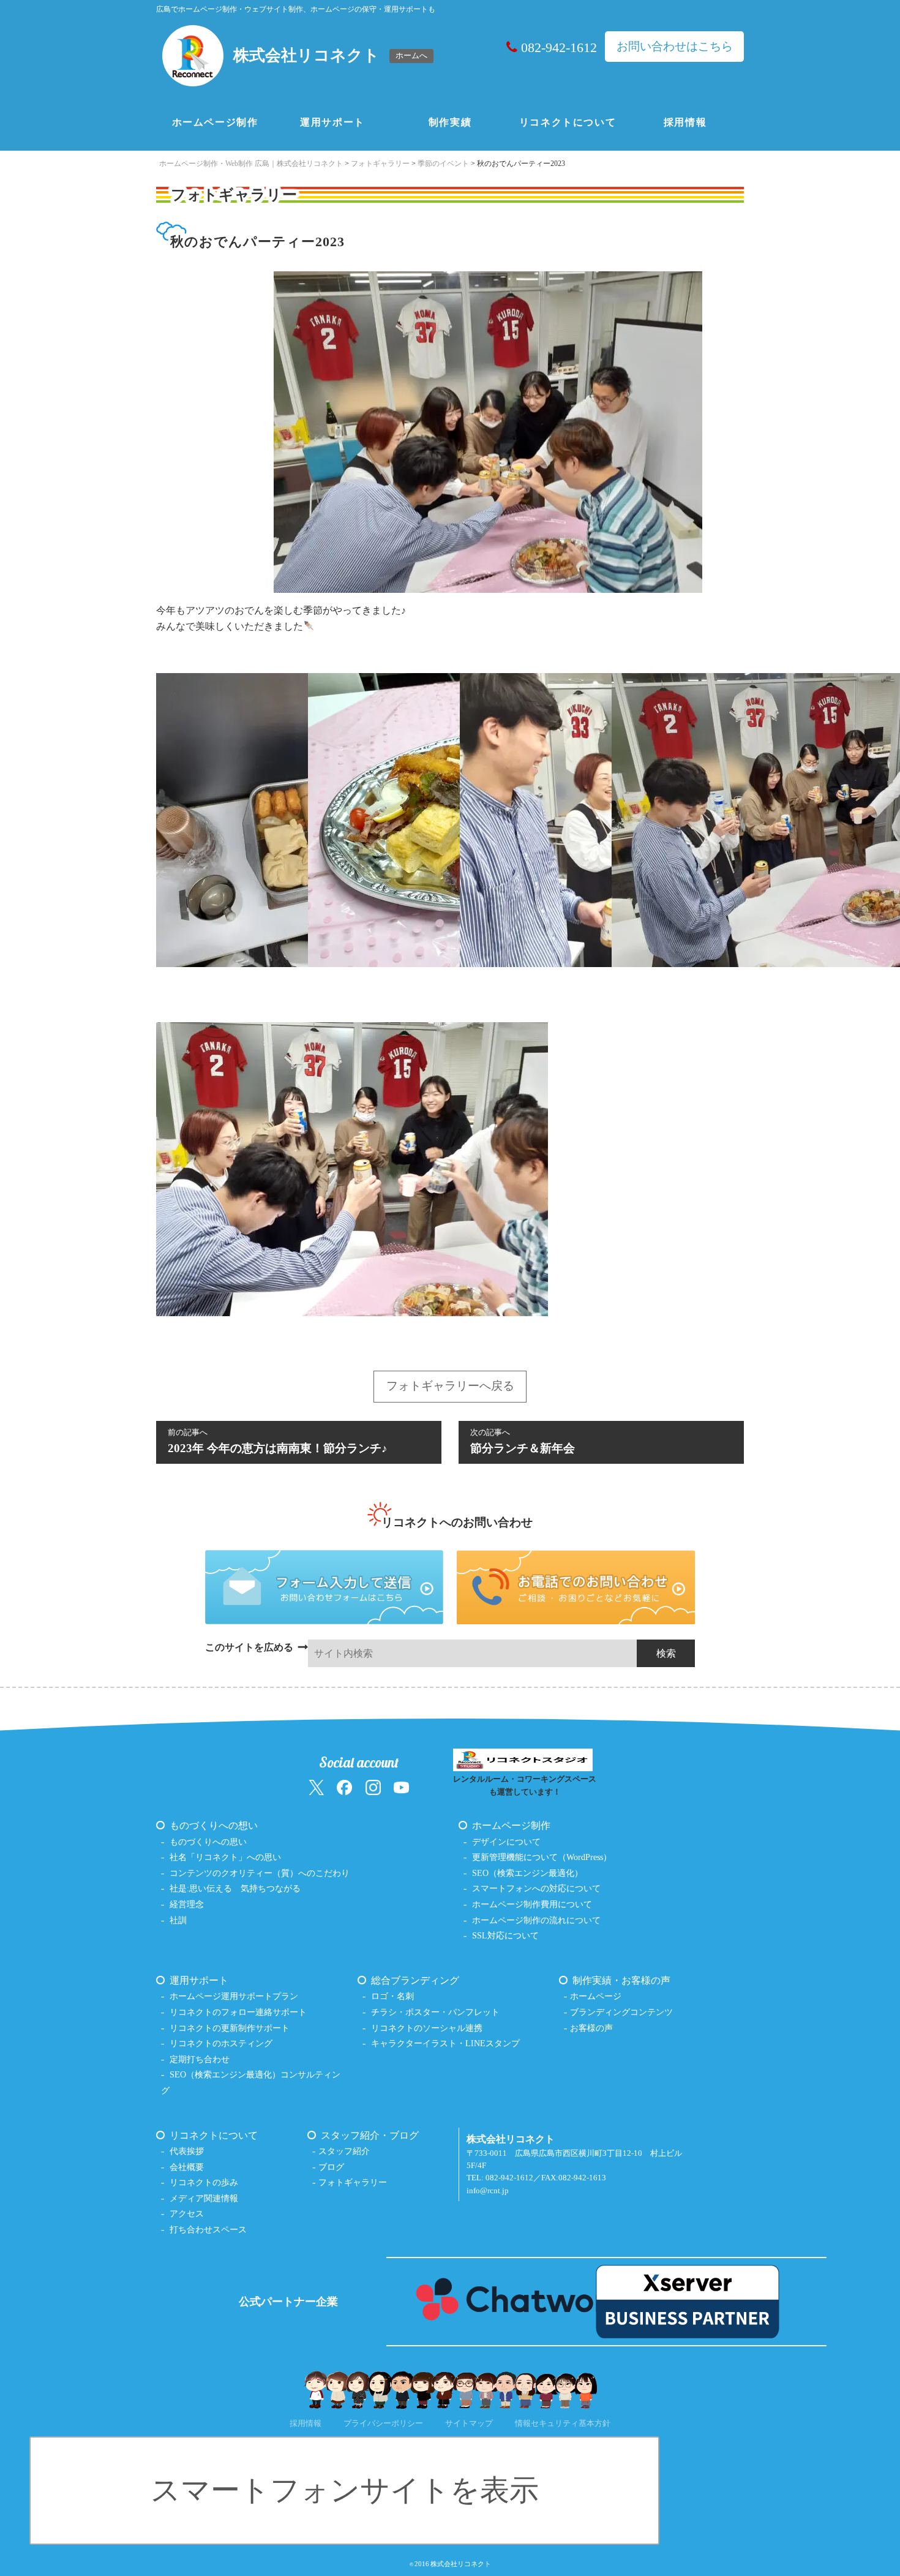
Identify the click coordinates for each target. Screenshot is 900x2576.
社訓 (178, 1920)
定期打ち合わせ (200, 2059)
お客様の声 (591, 2028)
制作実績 (450, 122)
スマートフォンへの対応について (536, 1888)
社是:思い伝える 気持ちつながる (235, 1888)
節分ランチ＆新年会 (523, 1441)
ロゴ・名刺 (392, 1996)
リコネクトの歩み (204, 2182)
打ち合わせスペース (208, 2229)
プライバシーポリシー (383, 2423)
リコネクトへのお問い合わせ (457, 1522)
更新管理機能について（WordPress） (542, 1857)
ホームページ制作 (215, 122)
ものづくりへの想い (214, 1825)
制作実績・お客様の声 (621, 1980)
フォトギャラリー (353, 2182)
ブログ (331, 2167)
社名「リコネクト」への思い (225, 1857)
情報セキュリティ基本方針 (563, 2423)
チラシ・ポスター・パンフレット (435, 2012)
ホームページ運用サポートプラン (234, 1996)
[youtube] (401, 1787)
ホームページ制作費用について (532, 1904)
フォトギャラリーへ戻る (450, 1386)
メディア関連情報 (204, 2198)
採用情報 (685, 122)
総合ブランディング (415, 1980)
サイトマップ (469, 2423)
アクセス (187, 2213)
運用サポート (332, 122)
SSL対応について (505, 1935)
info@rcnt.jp (488, 2191)
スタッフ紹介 (344, 2151)
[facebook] (344, 1787)
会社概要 (187, 2167)
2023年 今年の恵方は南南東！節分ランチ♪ (278, 1441)
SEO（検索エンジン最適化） (527, 1873)
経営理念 (187, 1904)
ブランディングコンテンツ (621, 2012)
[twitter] (316, 1787)
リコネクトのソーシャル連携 (427, 2028)
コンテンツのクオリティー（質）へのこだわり (260, 1873)
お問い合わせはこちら (675, 46)
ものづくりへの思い (208, 1842)
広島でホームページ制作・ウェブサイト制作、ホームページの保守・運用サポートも (296, 9)
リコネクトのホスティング (221, 2043)
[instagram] (373, 1787)
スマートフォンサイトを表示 (345, 2490)
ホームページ (596, 1996)
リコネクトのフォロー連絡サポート (238, 2012)
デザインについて (506, 1842)
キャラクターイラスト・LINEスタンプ (445, 2043)
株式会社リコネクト (461, 2564)
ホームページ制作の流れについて (536, 1920)
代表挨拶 (187, 2151)
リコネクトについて (568, 122)
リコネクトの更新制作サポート (230, 2028)
